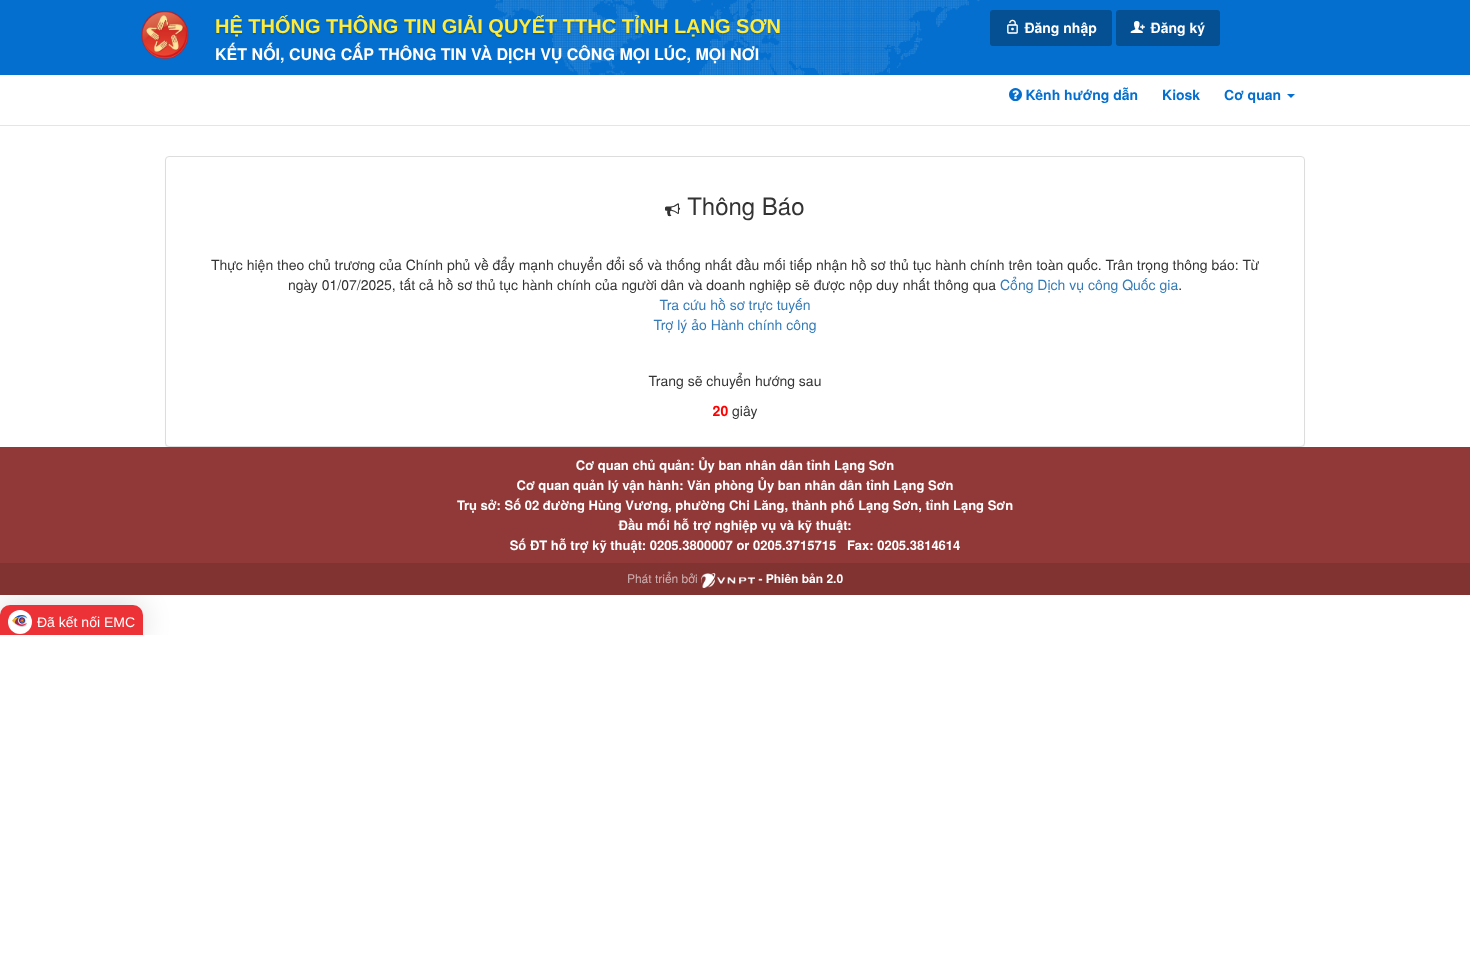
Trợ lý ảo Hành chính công (734, 324)
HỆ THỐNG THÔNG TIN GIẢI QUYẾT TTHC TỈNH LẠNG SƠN (498, 27)
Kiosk (1181, 95)
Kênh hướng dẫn (1080, 95)
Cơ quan (1254, 95)
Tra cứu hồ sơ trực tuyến (734, 304)
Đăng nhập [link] (1059, 28)
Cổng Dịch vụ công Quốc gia (1089, 284)
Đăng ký (1176, 28)
